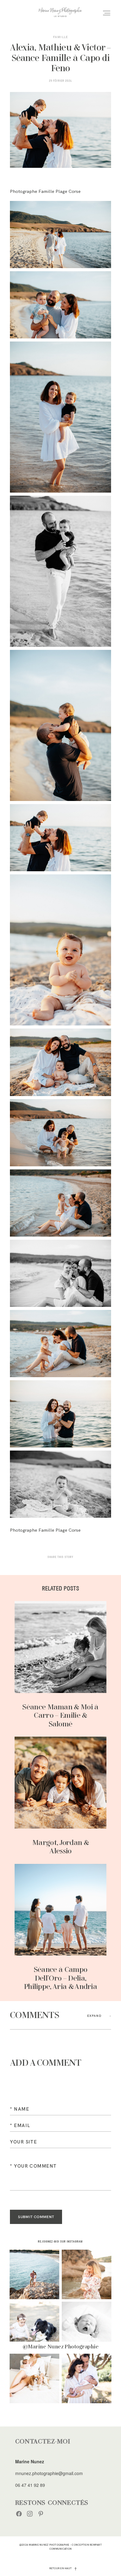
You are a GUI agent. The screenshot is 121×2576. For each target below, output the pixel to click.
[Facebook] (19, 2513)
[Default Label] (41, 2513)
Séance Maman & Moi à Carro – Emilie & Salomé (60, 1665)
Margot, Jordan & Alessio (60, 1796)
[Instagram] (30, 2513)
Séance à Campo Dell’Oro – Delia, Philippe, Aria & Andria (60, 1928)
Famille (60, 37)
